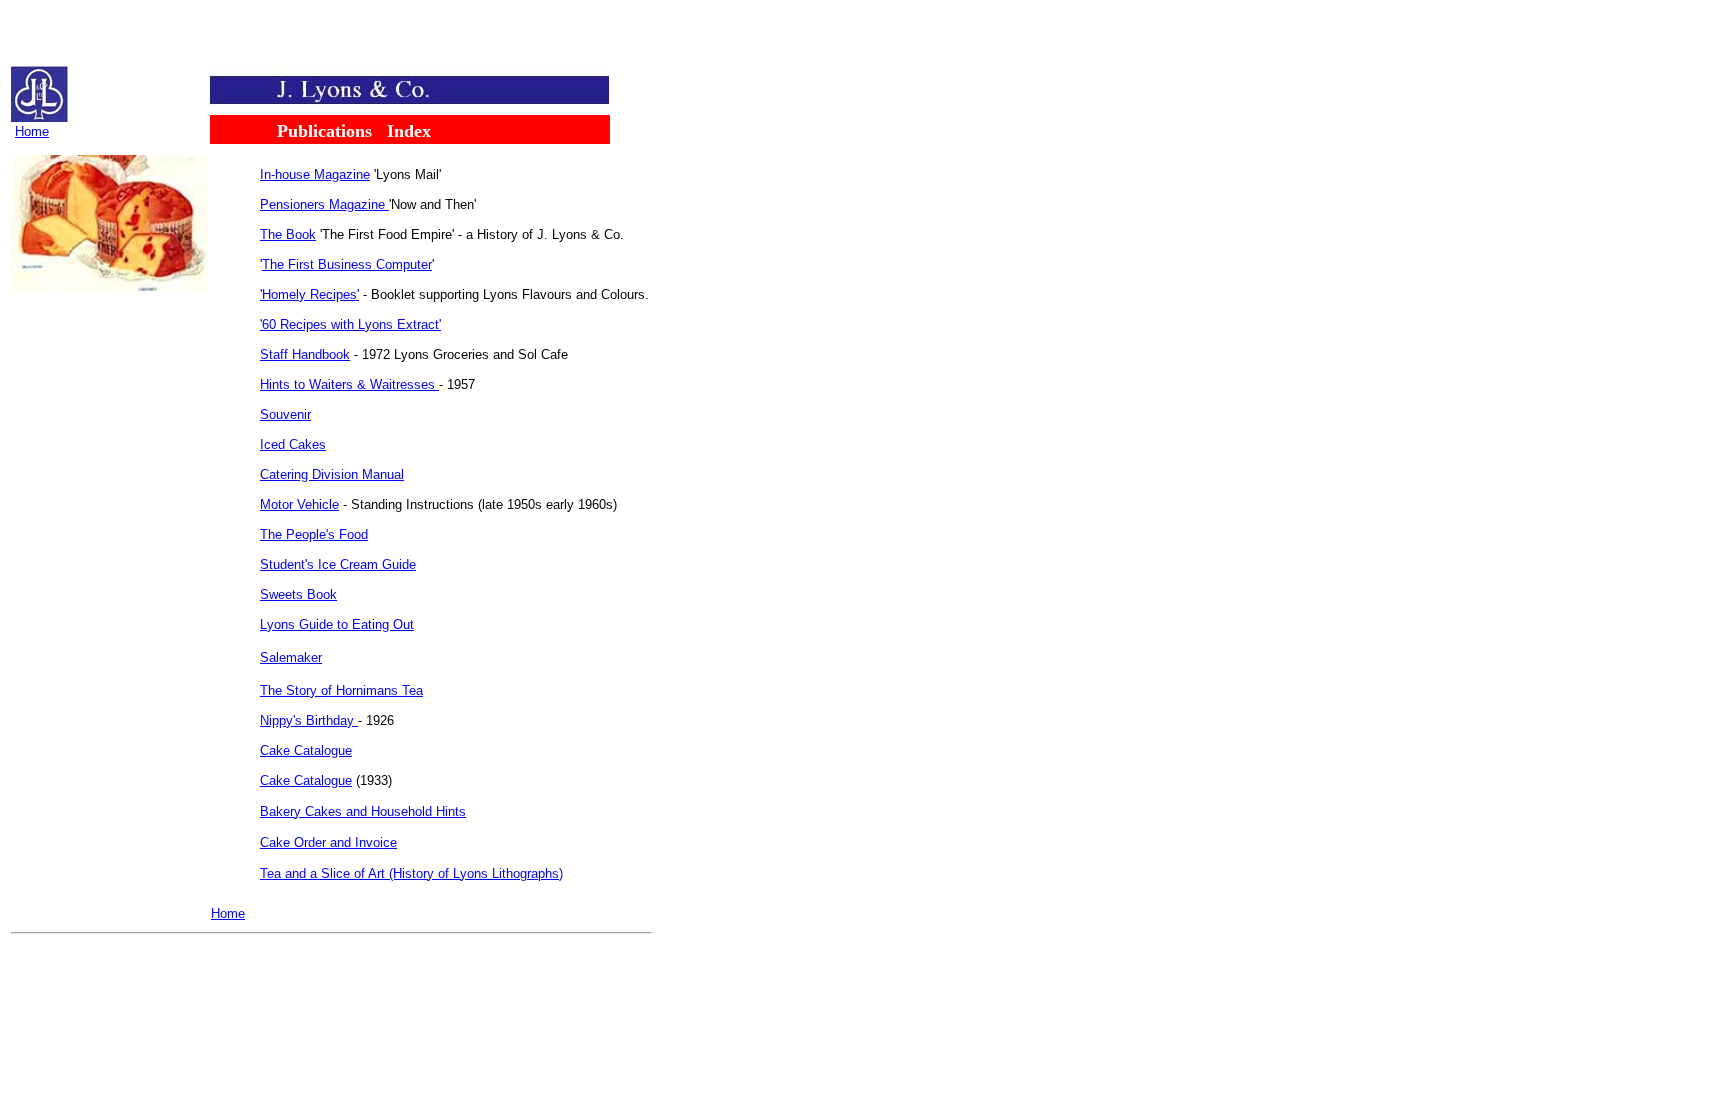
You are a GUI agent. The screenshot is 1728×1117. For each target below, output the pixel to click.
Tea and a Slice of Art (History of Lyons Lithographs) (411, 873)
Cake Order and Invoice (328, 842)
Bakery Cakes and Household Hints (363, 811)
